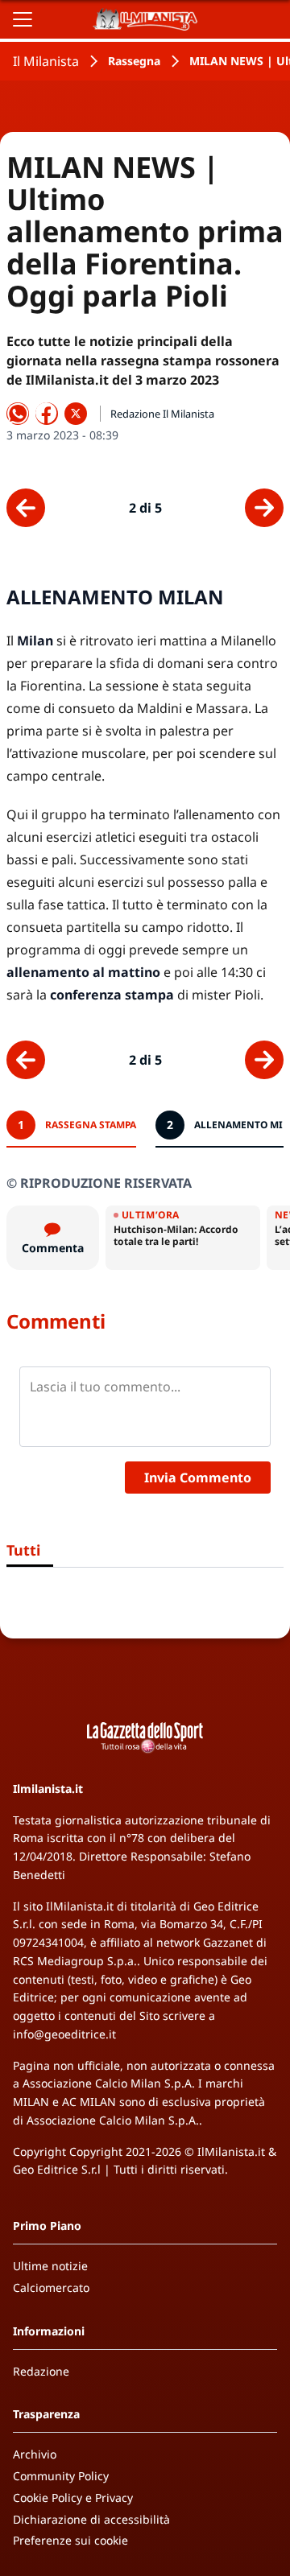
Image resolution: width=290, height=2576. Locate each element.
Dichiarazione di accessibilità (91, 2519)
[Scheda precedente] (26, 508)
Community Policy (61, 2476)
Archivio (35, 2454)
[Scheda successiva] (264, 508)
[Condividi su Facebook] (47, 414)
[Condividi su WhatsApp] (18, 414)
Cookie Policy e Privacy (73, 2498)
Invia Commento (198, 1478)
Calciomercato (51, 2287)
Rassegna (134, 61)
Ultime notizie (50, 2266)
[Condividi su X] (76, 414)
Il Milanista (46, 61)
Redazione (41, 2371)
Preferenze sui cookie (70, 2540)
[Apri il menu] (23, 19)
